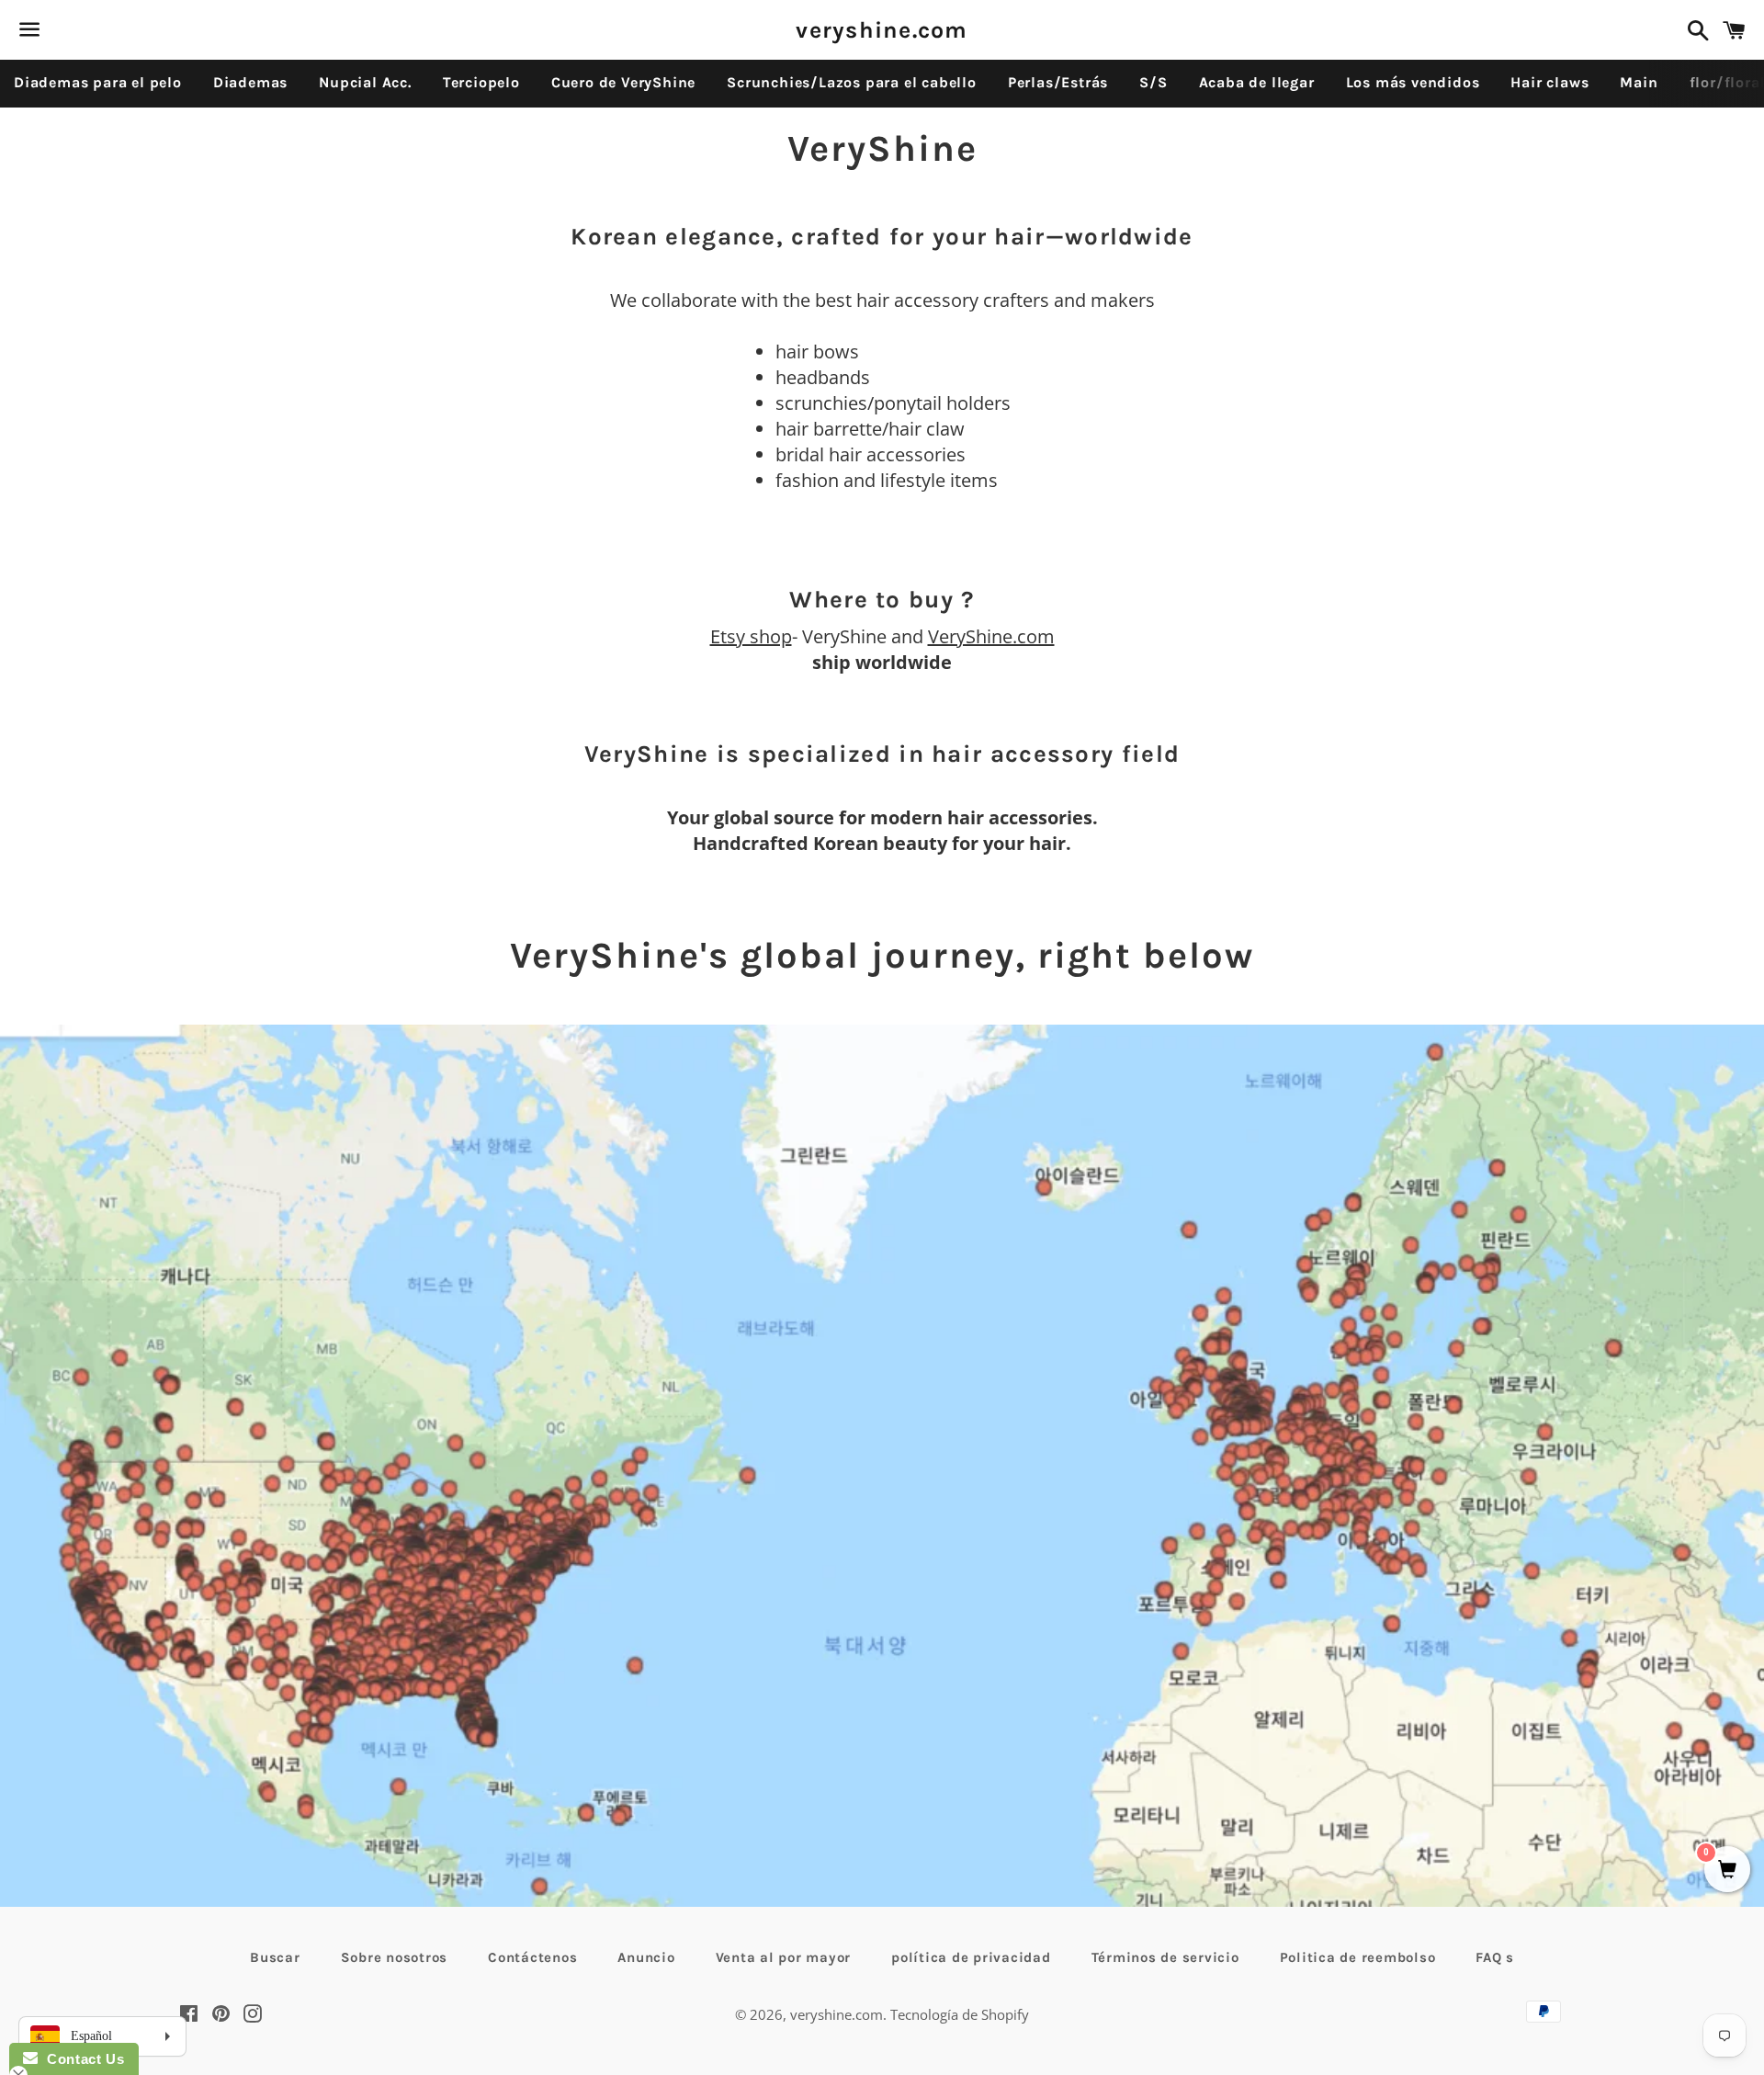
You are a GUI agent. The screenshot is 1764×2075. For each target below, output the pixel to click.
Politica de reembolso (1358, 1957)
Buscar (275, 1957)
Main (1639, 82)
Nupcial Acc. (365, 82)
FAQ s (1495, 1957)
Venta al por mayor (784, 1957)
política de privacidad (971, 1957)
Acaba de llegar (1257, 82)
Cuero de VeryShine (623, 82)
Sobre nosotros (395, 1957)
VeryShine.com (991, 636)
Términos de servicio (1165, 1957)
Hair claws (1549, 82)
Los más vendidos (1413, 82)
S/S (1153, 82)
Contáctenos (532, 1957)
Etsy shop (751, 636)
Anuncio (646, 1957)
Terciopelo (481, 82)
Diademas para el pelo (98, 82)
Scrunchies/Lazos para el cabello (852, 82)
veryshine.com (882, 30)
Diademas (250, 82)
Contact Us (81, 2059)
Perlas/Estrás (1058, 82)
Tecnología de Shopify (960, 2014)
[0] (1727, 1871)
